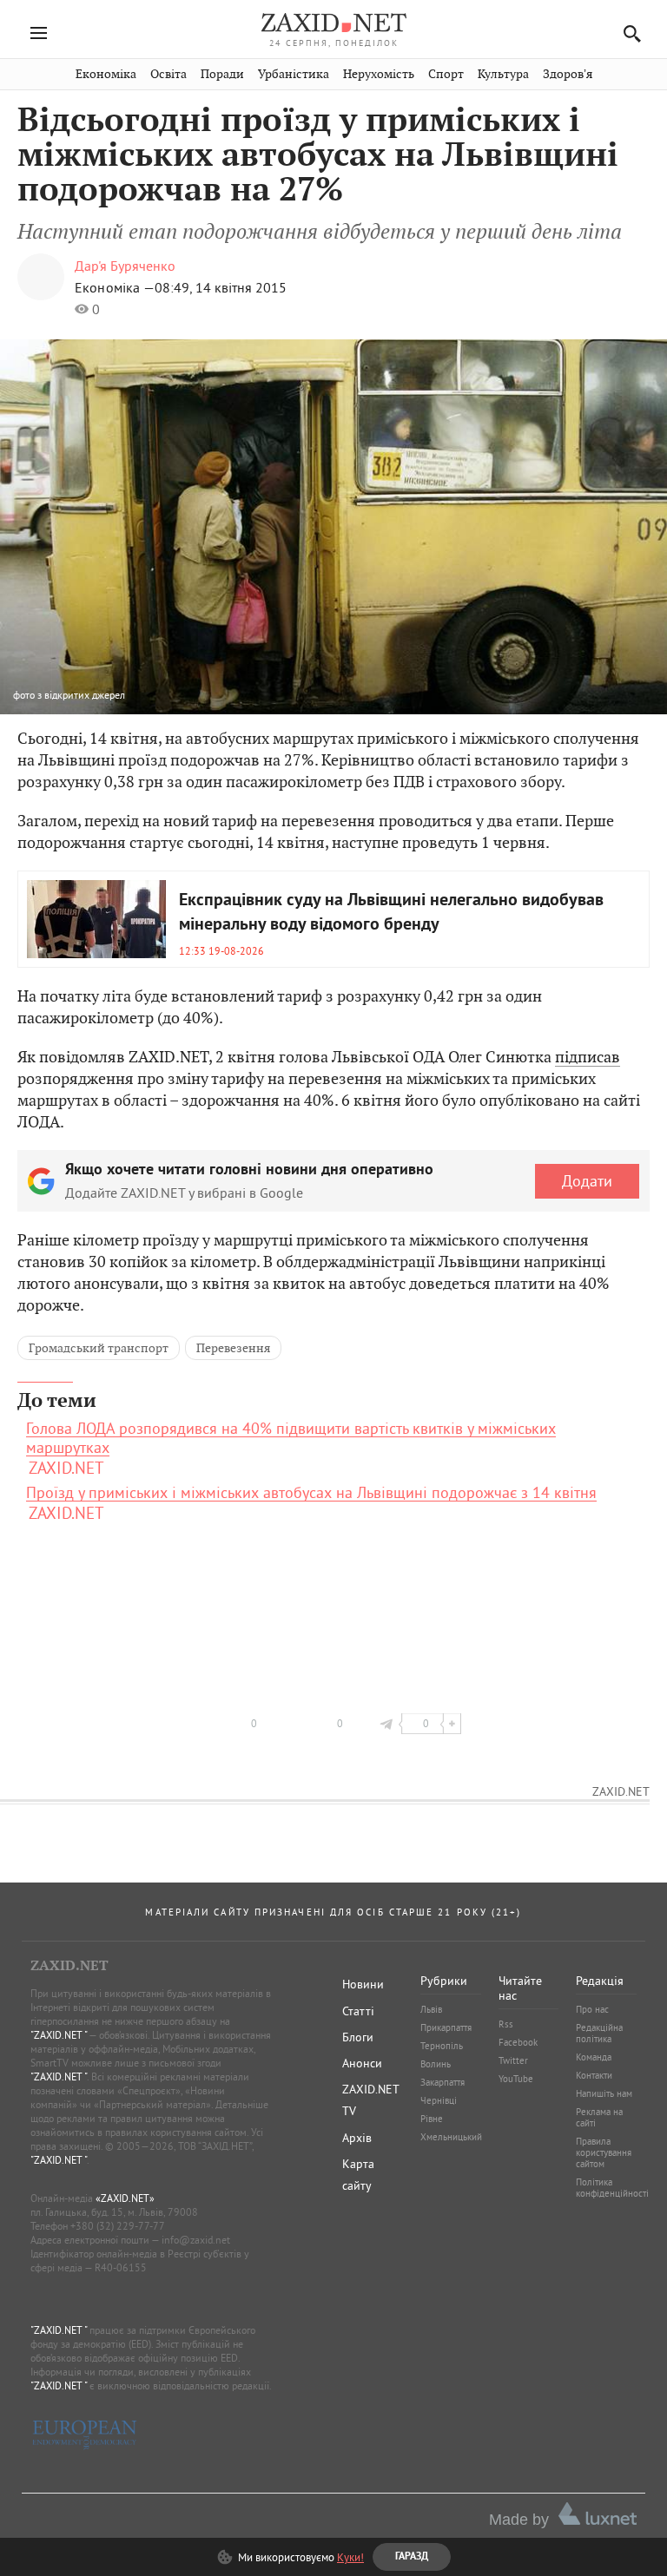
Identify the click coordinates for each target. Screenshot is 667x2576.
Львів (431, 2009)
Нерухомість (379, 74)
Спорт (446, 74)
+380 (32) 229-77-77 (118, 2226)
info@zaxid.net (196, 2240)
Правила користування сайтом (604, 2152)
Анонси (362, 2063)
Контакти (594, 2075)
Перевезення (233, 1348)
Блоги (358, 2037)
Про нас (592, 2009)
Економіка (106, 74)
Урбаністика (294, 74)
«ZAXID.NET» (125, 2198)
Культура (503, 74)
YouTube (516, 2079)
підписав (588, 1057)
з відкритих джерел (81, 695)
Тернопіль (442, 2046)
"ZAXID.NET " (59, 2035)
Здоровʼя (568, 74)
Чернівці (439, 2100)
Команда (594, 2057)
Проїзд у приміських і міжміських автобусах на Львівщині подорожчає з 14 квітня (311, 1493)
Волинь (436, 2064)
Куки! (350, 2557)
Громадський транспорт (99, 1348)
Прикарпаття (446, 2027)
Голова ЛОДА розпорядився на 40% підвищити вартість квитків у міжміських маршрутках (291, 1438)
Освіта (168, 74)
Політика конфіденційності (612, 2188)
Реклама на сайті (599, 2117)
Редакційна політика (599, 2033)
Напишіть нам (604, 2093)
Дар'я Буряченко (125, 266)
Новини (363, 1984)
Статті (358, 2011)
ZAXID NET (333, 23)
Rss (506, 2024)
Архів (357, 2138)
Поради (222, 74)
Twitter (513, 2060)
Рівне (432, 2119)
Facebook (518, 2042)
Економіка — (115, 287)
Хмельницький (451, 2137)
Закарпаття (442, 2082)
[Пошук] (627, 33)
